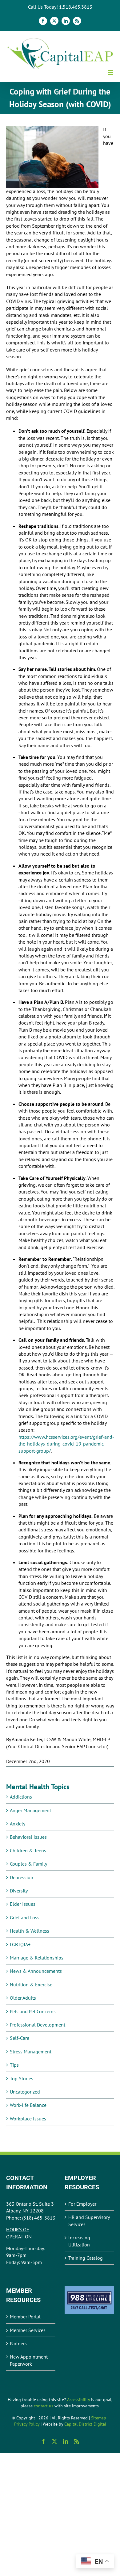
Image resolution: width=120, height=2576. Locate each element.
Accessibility (78, 2400)
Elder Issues (23, 1904)
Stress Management (31, 2052)
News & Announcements (36, 1971)
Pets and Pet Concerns (33, 2011)
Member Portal (25, 2317)
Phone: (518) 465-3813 (31, 2218)
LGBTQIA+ (20, 1944)
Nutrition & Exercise (31, 1985)
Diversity (19, 1891)
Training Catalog (86, 2258)
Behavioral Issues (28, 1837)
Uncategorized (25, 2092)
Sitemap (99, 2418)
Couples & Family (28, 1864)
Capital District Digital (85, 2424)
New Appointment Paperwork (29, 2360)
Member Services (28, 2330)
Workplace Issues (28, 2119)
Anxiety (18, 1824)
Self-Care (20, 2038)
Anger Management (30, 1810)
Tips (14, 2065)
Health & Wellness (30, 1931)
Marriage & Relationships (37, 1958)
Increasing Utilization (79, 2241)
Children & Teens (28, 1850)
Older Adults (23, 1998)
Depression (22, 1877)
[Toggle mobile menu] (111, 72)
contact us (44, 2406)
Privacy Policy (27, 2424)
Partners (18, 2343)
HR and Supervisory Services (89, 2220)
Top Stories (22, 2078)
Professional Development (38, 2025)
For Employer (82, 2204)
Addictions (21, 1797)
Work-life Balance (28, 2105)
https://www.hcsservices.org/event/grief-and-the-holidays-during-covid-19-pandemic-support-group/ (66, 1444)
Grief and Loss (25, 1917)
